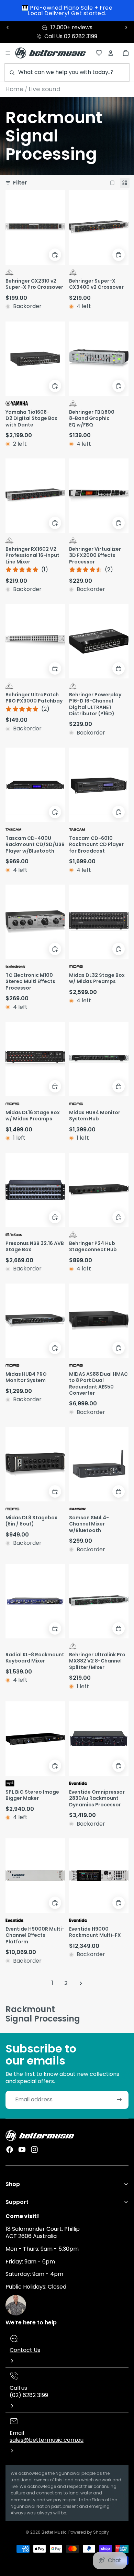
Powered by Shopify (89, 2532)
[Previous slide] (8, 28)
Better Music (54, 2532)
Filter (20, 183)
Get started (88, 13)
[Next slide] (126, 28)
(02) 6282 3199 (29, 2395)
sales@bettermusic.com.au (47, 2440)
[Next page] (81, 1983)
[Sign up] (119, 2100)
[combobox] (67, 72)
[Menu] (8, 53)
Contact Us (25, 2350)
